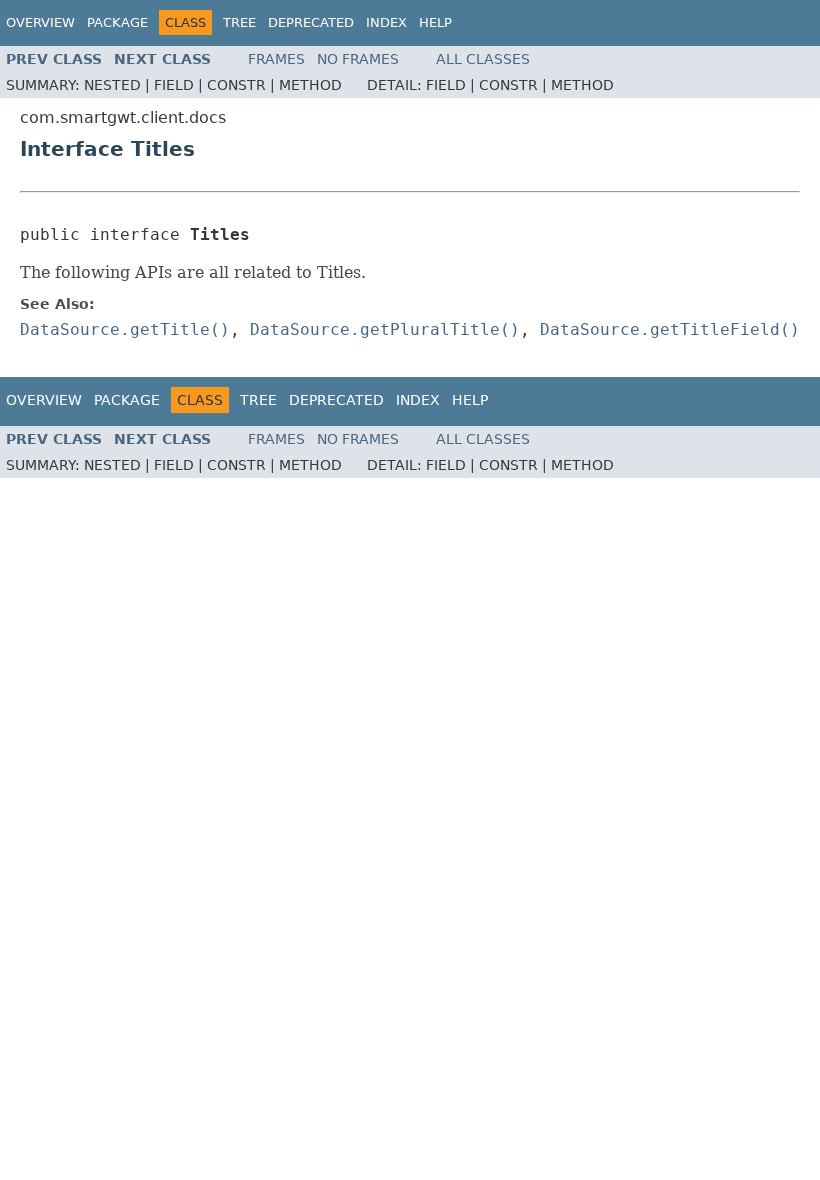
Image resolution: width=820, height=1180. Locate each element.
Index (386, 22)
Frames (276, 59)
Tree (239, 22)
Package (117, 22)
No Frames (358, 59)
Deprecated (311, 22)
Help (435, 22)
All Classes (483, 59)
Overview (40, 22)
